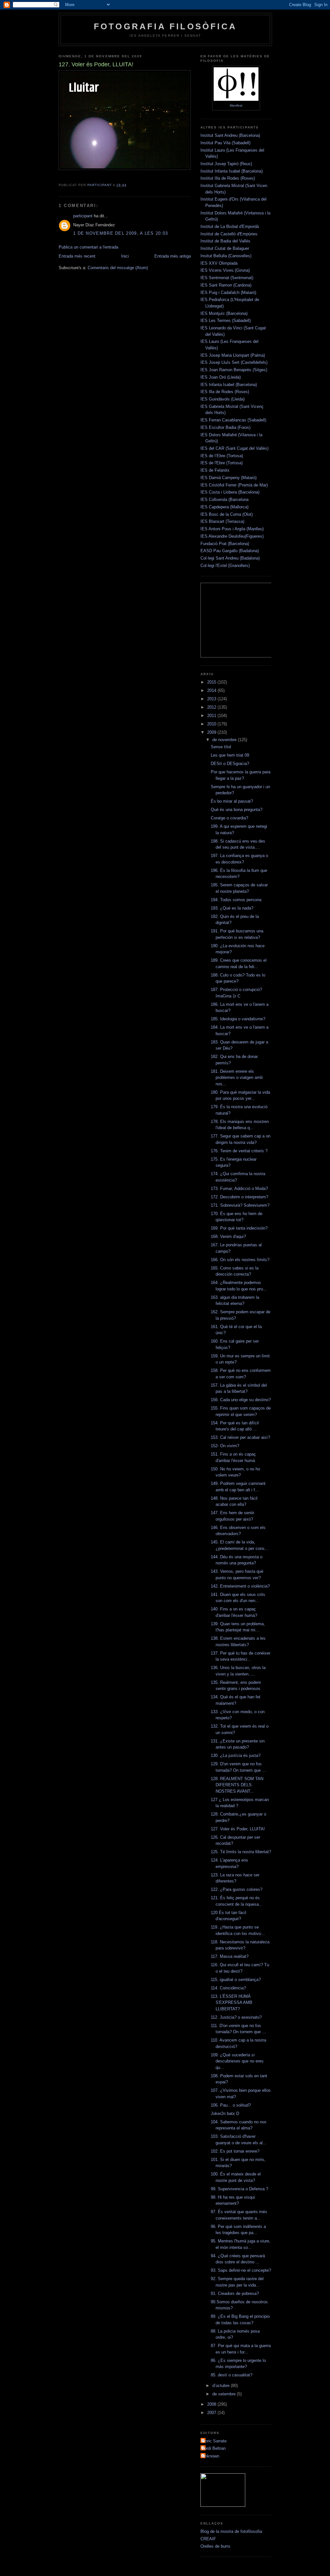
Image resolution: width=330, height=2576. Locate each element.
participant (83, 216)
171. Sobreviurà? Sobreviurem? (240, 1205)
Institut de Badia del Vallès (225, 241)
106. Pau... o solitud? (231, 2105)
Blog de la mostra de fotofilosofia (231, 2531)
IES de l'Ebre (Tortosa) (222, 463)
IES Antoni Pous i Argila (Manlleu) (232, 529)
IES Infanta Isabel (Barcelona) (229, 385)
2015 (212, 682)
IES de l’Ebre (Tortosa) (222, 456)
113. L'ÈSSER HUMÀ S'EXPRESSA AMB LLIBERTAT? (232, 2003)
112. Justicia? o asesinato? (236, 2017)
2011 (212, 716)
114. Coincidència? (228, 1988)
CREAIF (208, 2539)
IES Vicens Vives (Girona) (225, 270)
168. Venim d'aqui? (228, 1236)
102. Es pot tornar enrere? (235, 2151)
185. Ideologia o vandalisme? (238, 1019)
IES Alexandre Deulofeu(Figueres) (232, 536)
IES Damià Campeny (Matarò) (228, 478)
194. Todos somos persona (236, 900)
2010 (212, 724)
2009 (212, 732)
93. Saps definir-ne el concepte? (241, 2270)
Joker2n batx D (225, 2114)
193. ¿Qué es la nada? (232, 908)
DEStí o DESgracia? (230, 764)
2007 (212, 2413)
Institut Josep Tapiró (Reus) (226, 164)
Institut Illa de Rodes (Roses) (228, 178)
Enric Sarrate (214, 2441)
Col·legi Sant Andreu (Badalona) (230, 558)
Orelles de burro (215, 2546)
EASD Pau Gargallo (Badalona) (230, 551)
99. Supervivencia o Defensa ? (239, 2189)
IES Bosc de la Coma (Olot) (227, 514)
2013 (212, 699)
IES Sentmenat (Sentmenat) (227, 278)
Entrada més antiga (173, 256)
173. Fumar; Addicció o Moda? (239, 1189)
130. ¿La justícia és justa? (236, 1755)
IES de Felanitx (215, 470)
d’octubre (222, 2386)
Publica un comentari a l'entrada (88, 247)
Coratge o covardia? (229, 818)
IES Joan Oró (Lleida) (221, 377)
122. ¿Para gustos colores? (237, 1889)
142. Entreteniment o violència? (240, 1586)
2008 (212, 2404)
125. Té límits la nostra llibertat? (241, 1852)
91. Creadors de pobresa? (235, 2293)
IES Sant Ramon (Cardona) (226, 285)
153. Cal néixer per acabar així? (240, 1437)
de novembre (225, 740)
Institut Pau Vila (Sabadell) (225, 143)
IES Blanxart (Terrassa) (222, 521)
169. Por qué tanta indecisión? (239, 1228)
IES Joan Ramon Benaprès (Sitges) (234, 370)
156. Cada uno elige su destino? (241, 1400)
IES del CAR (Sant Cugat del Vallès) (234, 448)
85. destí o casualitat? (232, 2375)
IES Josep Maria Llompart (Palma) (233, 355)
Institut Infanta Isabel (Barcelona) (232, 171)
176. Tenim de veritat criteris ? (239, 1151)
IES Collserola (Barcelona (224, 500)
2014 (212, 690)
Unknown (211, 2456)
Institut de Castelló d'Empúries (229, 234)
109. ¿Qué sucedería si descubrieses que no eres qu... (237, 2061)
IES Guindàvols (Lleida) (223, 399)
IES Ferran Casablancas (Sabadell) (233, 420)
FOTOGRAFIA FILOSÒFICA (165, 26)
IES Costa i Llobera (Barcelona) (230, 492)
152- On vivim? (225, 1446)
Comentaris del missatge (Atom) (118, 268)
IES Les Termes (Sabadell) (226, 321)
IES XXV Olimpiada (219, 263)
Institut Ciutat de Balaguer (225, 248)
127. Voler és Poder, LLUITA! (238, 1829)
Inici (125, 256)
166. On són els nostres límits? (240, 1260)
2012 (212, 707)
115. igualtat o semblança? (236, 1980)
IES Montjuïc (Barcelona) (224, 313)
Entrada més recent (77, 256)
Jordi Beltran (214, 2448)
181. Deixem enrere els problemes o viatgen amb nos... (237, 1078)
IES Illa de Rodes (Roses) (225, 392)
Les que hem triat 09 (230, 755)
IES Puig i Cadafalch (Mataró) (228, 293)
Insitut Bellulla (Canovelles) (226, 256)
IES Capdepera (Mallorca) (224, 507)
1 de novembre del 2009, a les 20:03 (121, 233)
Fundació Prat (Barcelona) (225, 544)
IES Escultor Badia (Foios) (225, 427)
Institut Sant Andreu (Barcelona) (230, 135)
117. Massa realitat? (230, 1956)
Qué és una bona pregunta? (237, 810)
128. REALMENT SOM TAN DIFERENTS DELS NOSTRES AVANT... (237, 1785)
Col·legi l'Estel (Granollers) (225, 566)
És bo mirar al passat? (232, 801)
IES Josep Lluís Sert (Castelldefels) (234, 362)
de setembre (225, 2394)
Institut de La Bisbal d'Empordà (230, 226)
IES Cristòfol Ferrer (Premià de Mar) (234, 485)
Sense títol (221, 747)
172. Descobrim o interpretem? (239, 1197)
